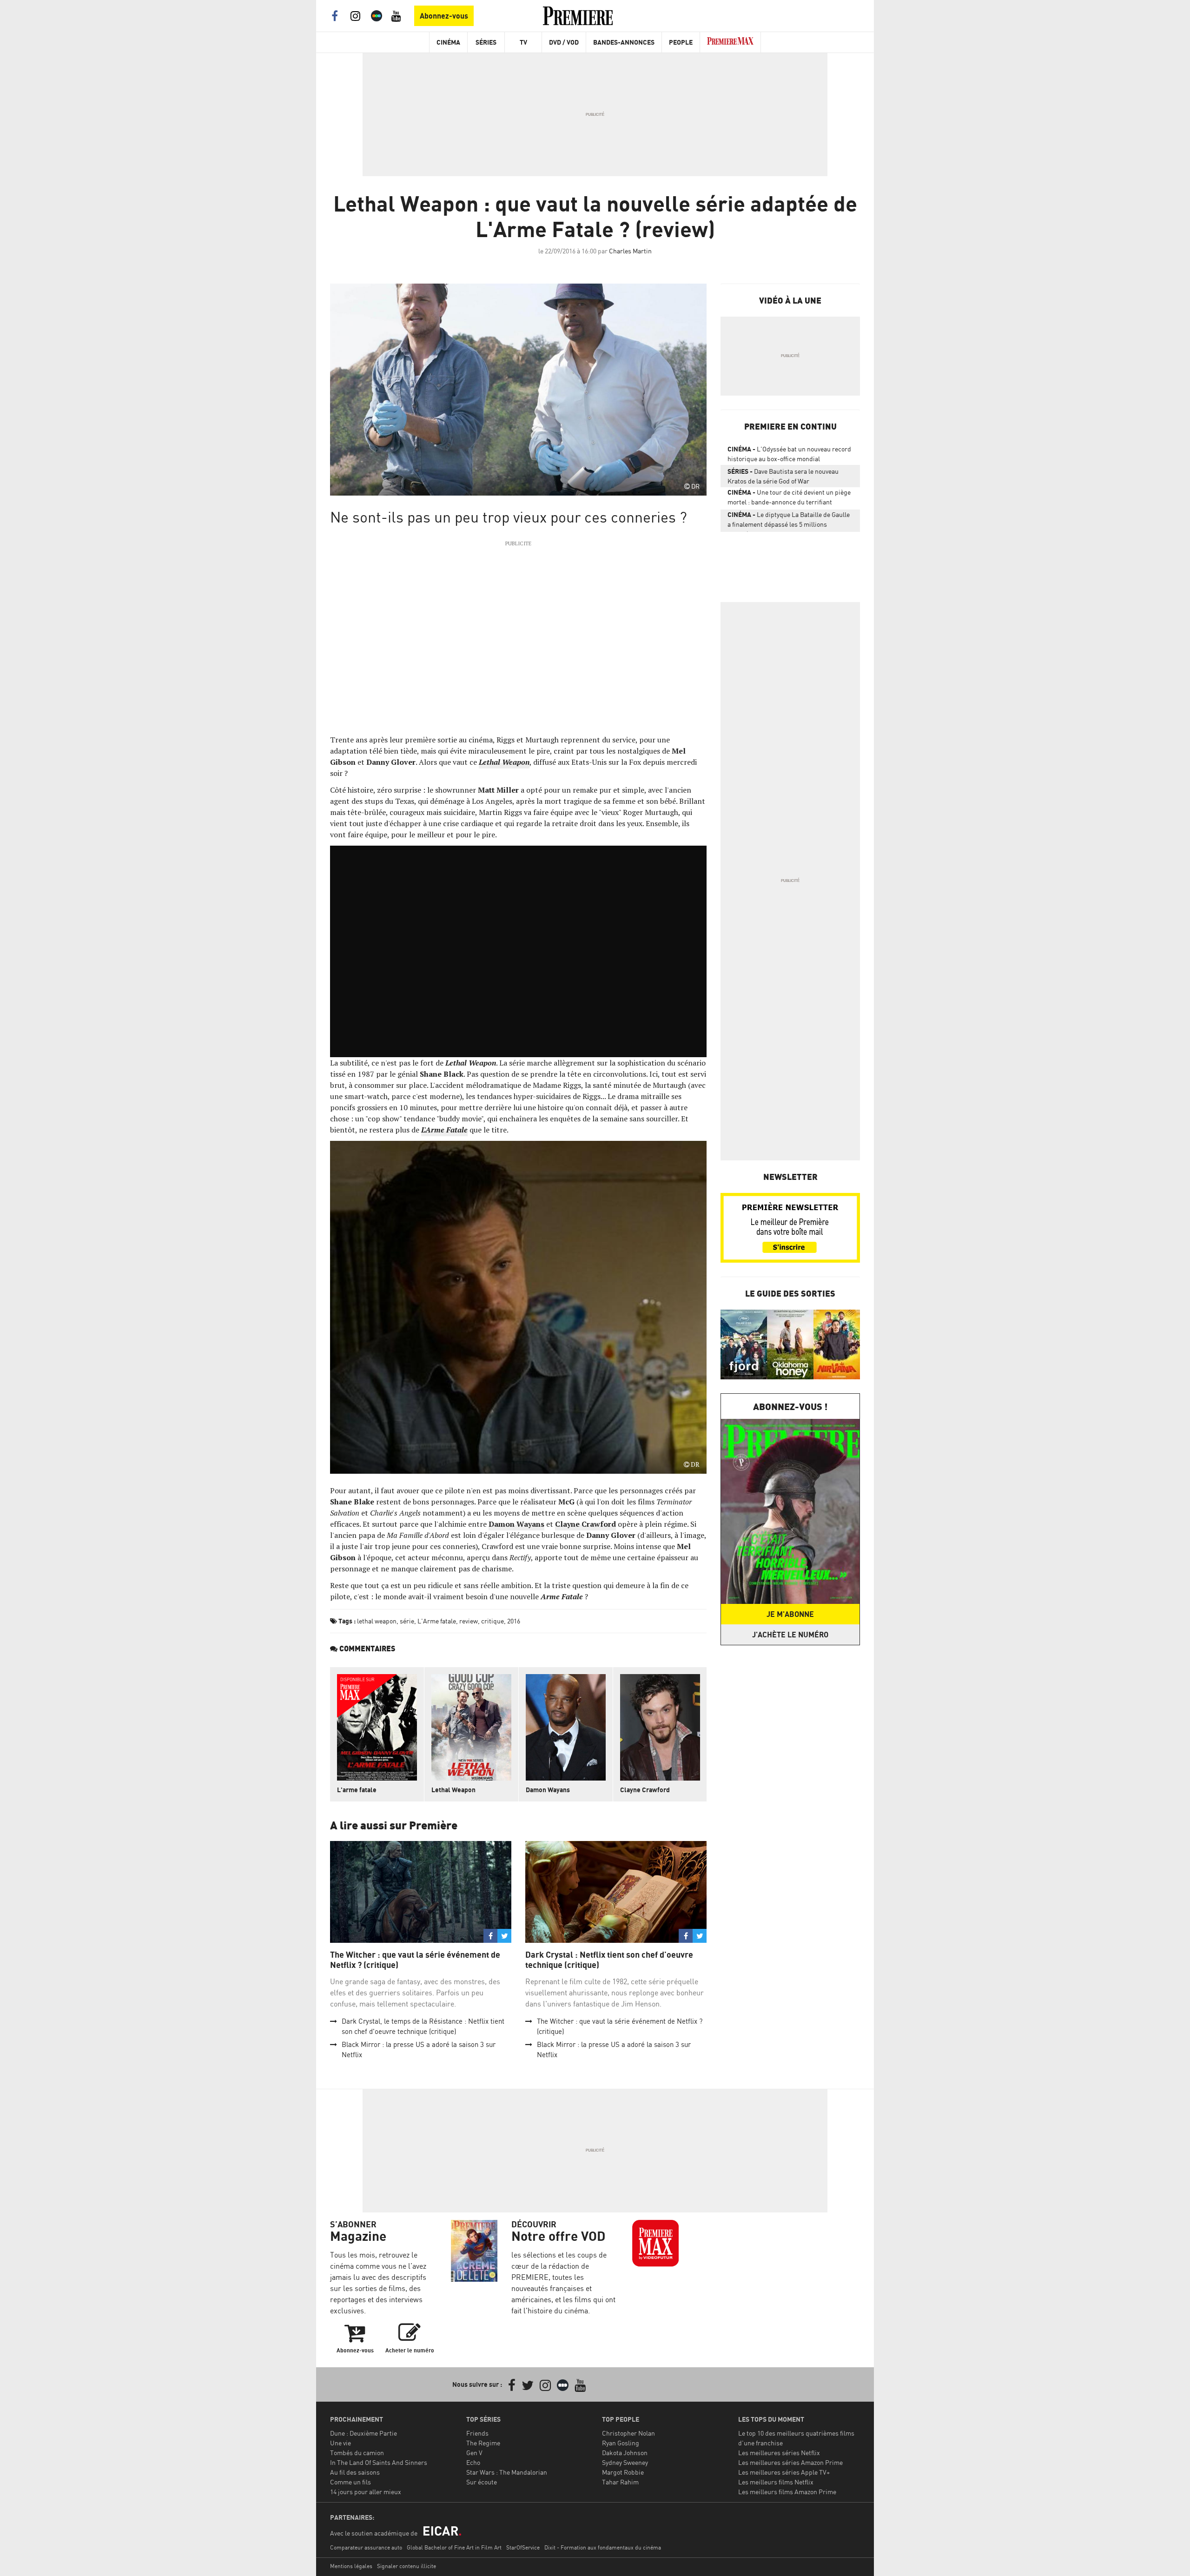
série (407, 1621)
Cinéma (448, 42)
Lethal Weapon (453, 1790)
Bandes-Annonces (624, 42)
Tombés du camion (357, 2453)
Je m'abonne (790, 1614)
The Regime (483, 2443)
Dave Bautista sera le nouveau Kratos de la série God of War (783, 476)
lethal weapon (377, 1621)
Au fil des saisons (355, 2472)
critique (493, 1621)
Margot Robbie (623, 2472)
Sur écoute (482, 2482)
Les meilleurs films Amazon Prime (787, 2492)
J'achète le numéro (790, 1635)
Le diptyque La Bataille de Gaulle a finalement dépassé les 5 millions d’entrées (789, 521)
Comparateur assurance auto (366, 2547)
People (681, 42)
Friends (477, 2433)
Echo (473, 2462)
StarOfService (523, 2547)
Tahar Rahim (620, 2482)
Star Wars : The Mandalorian (507, 2472)
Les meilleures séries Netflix (779, 2453)
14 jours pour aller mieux (366, 2492)
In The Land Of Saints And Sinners (379, 2462)
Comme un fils (350, 2482)
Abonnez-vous (444, 16)
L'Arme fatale (437, 1621)
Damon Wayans (548, 1790)
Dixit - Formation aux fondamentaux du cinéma (603, 2547)
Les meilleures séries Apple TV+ (784, 2472)
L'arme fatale (357, 1790)
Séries (486, 42)
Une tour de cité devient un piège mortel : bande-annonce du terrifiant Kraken (789, 499)
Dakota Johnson (625, 2453)
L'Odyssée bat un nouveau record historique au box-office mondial (789, 454)
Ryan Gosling (621, 2443)
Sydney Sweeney (625, 2462)
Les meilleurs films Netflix (776, 2482)
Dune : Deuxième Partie (364, 2433)
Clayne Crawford (645, 1790)
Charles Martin (630, 251)
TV (523, 42)
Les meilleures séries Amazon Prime (790, 2462)
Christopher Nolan (628, 2433)
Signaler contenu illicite (407, 2566)
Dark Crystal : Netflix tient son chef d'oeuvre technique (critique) (609, 1960)
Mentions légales (351, 2566)
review (469, 1621)
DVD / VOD (564, 42)
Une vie (340, 2443)
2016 (514, 1621)
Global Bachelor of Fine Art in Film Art (454, 2547)
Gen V (474, 2453)
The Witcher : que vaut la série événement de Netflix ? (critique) (415, 1960)
